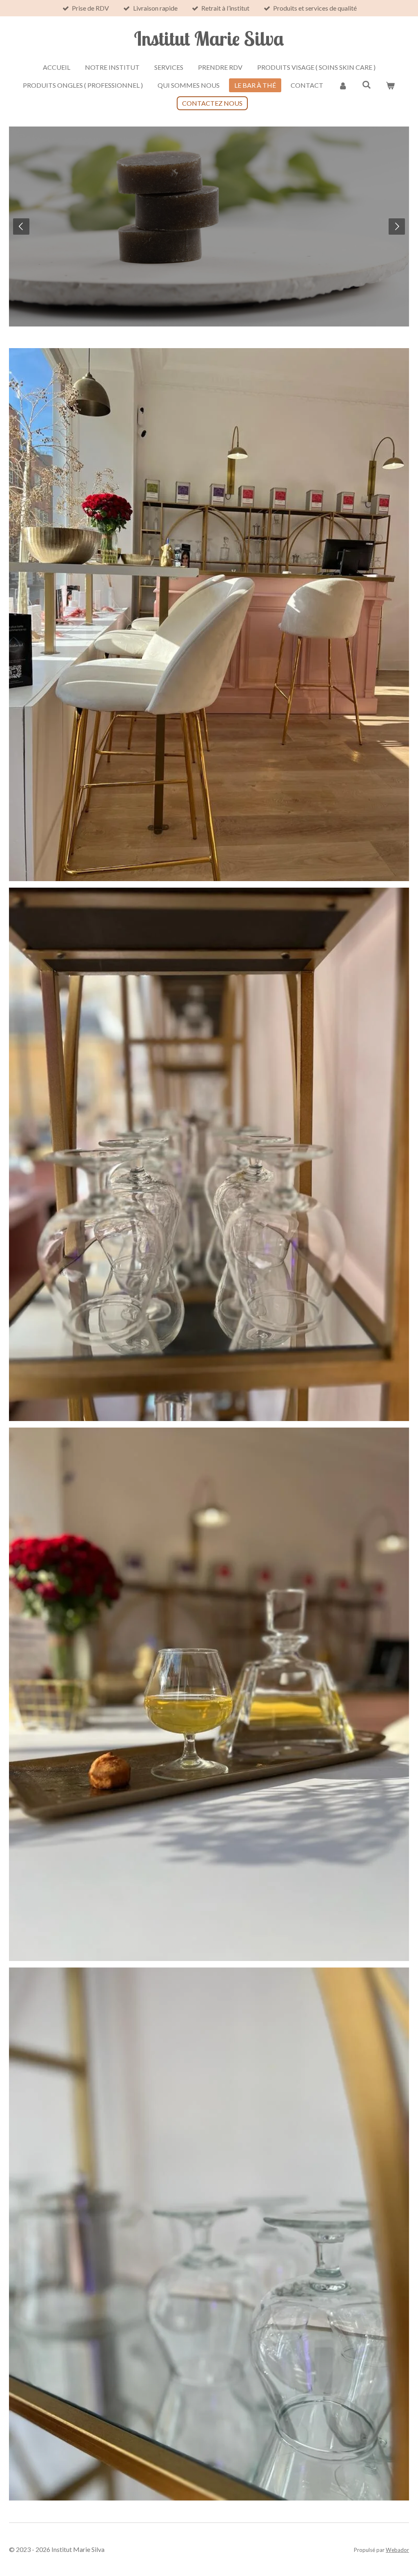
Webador (397, 2550)
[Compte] (342, 85)
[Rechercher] (367, 84)
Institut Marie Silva (209, 38)
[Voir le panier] (390, 85)
